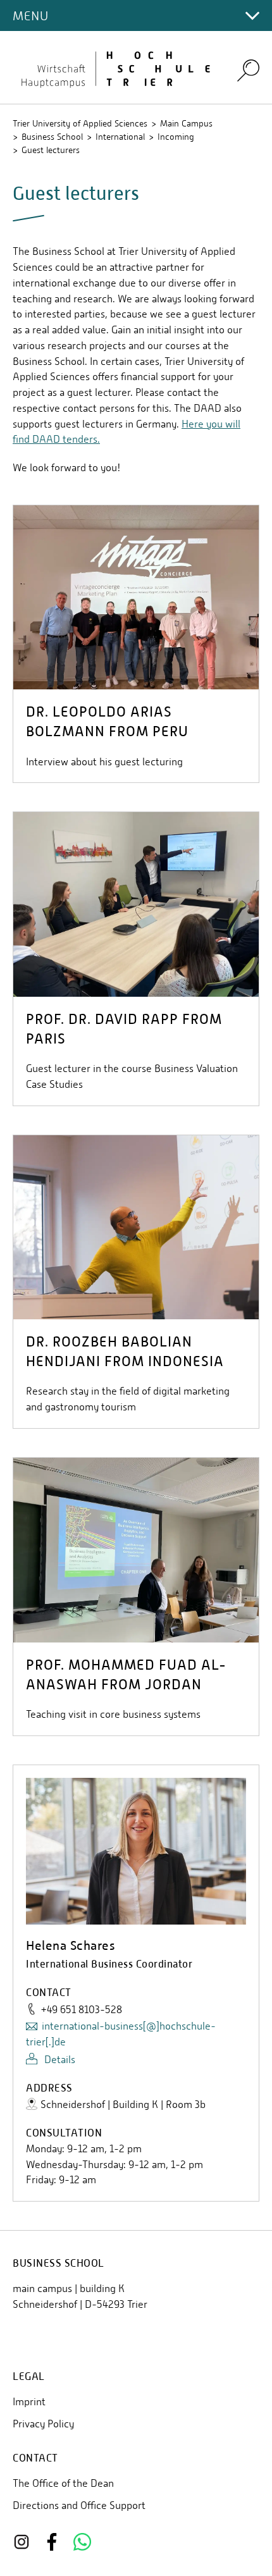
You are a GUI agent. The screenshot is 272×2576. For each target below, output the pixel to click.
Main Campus (186, 123)
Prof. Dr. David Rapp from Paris (124, 1029)
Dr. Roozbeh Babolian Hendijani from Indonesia (125, 1352)
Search (248, 70)
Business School (52, 137)
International (120, 137)
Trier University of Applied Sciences (80, 123)
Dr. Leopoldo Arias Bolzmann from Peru (107, 722)
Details (59, 2060)
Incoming (176, 137)
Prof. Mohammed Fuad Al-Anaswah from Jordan (126, 1675)
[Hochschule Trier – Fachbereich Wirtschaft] (117, 68)
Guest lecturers (51, 150)
